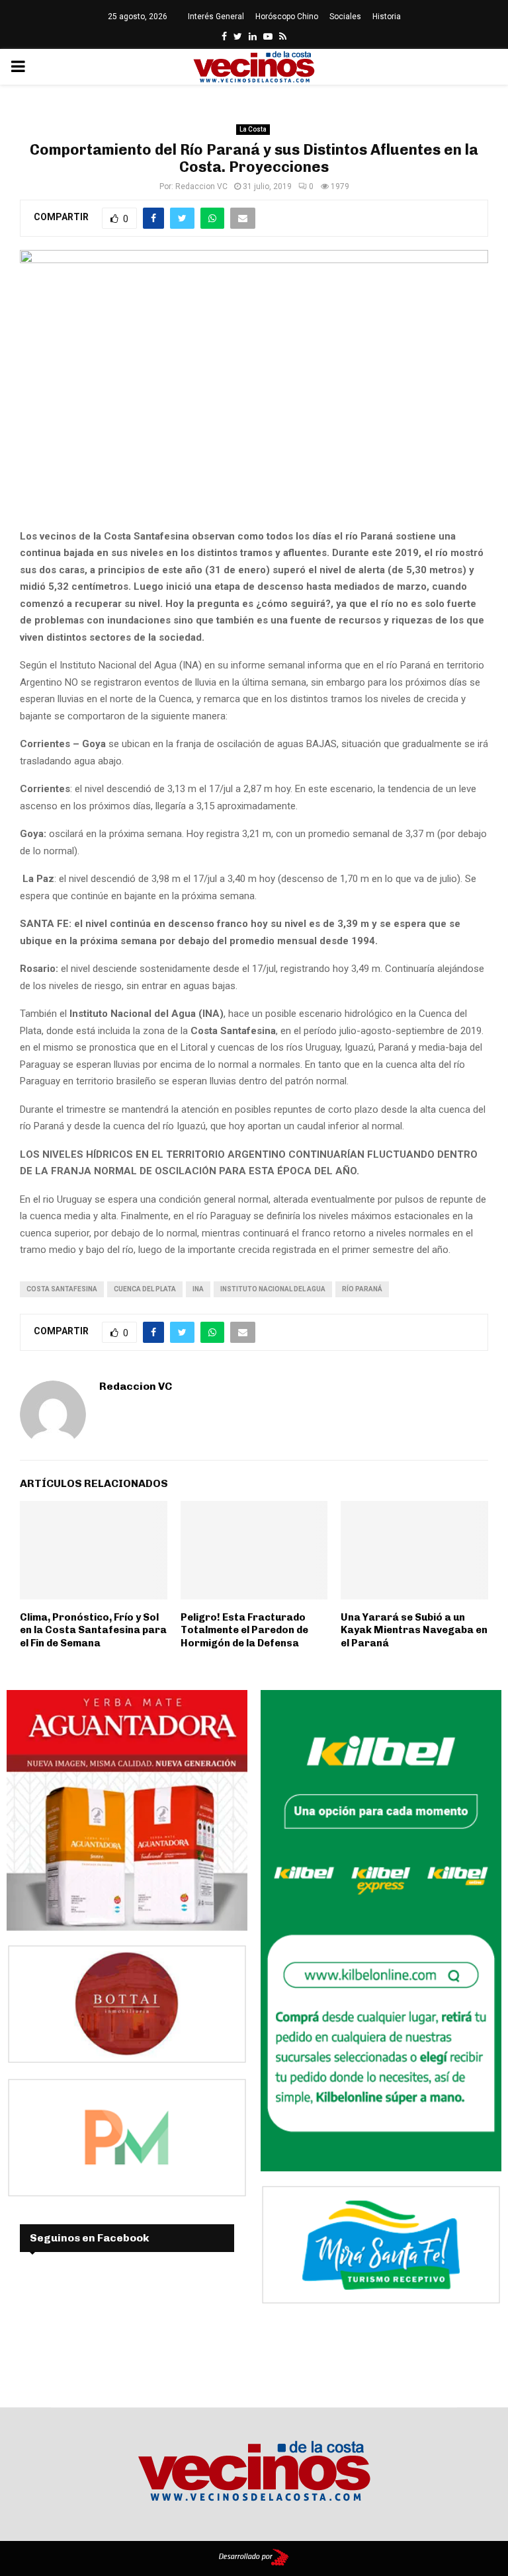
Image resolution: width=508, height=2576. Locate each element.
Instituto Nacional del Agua (273, 1289)
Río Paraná (362, 1289)
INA (198, 1289)
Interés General (216, 17)
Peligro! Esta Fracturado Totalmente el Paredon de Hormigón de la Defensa (244, 1630)
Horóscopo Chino (287, 17)
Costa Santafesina (62, 1289)
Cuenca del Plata (145, 1289)
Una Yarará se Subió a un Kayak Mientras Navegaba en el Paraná (414, 1630)
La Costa (253, 129)
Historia (387, 17)
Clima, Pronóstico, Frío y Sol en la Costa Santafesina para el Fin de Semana (93, 1630)
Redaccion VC (201, 186)
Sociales (345, 17)
